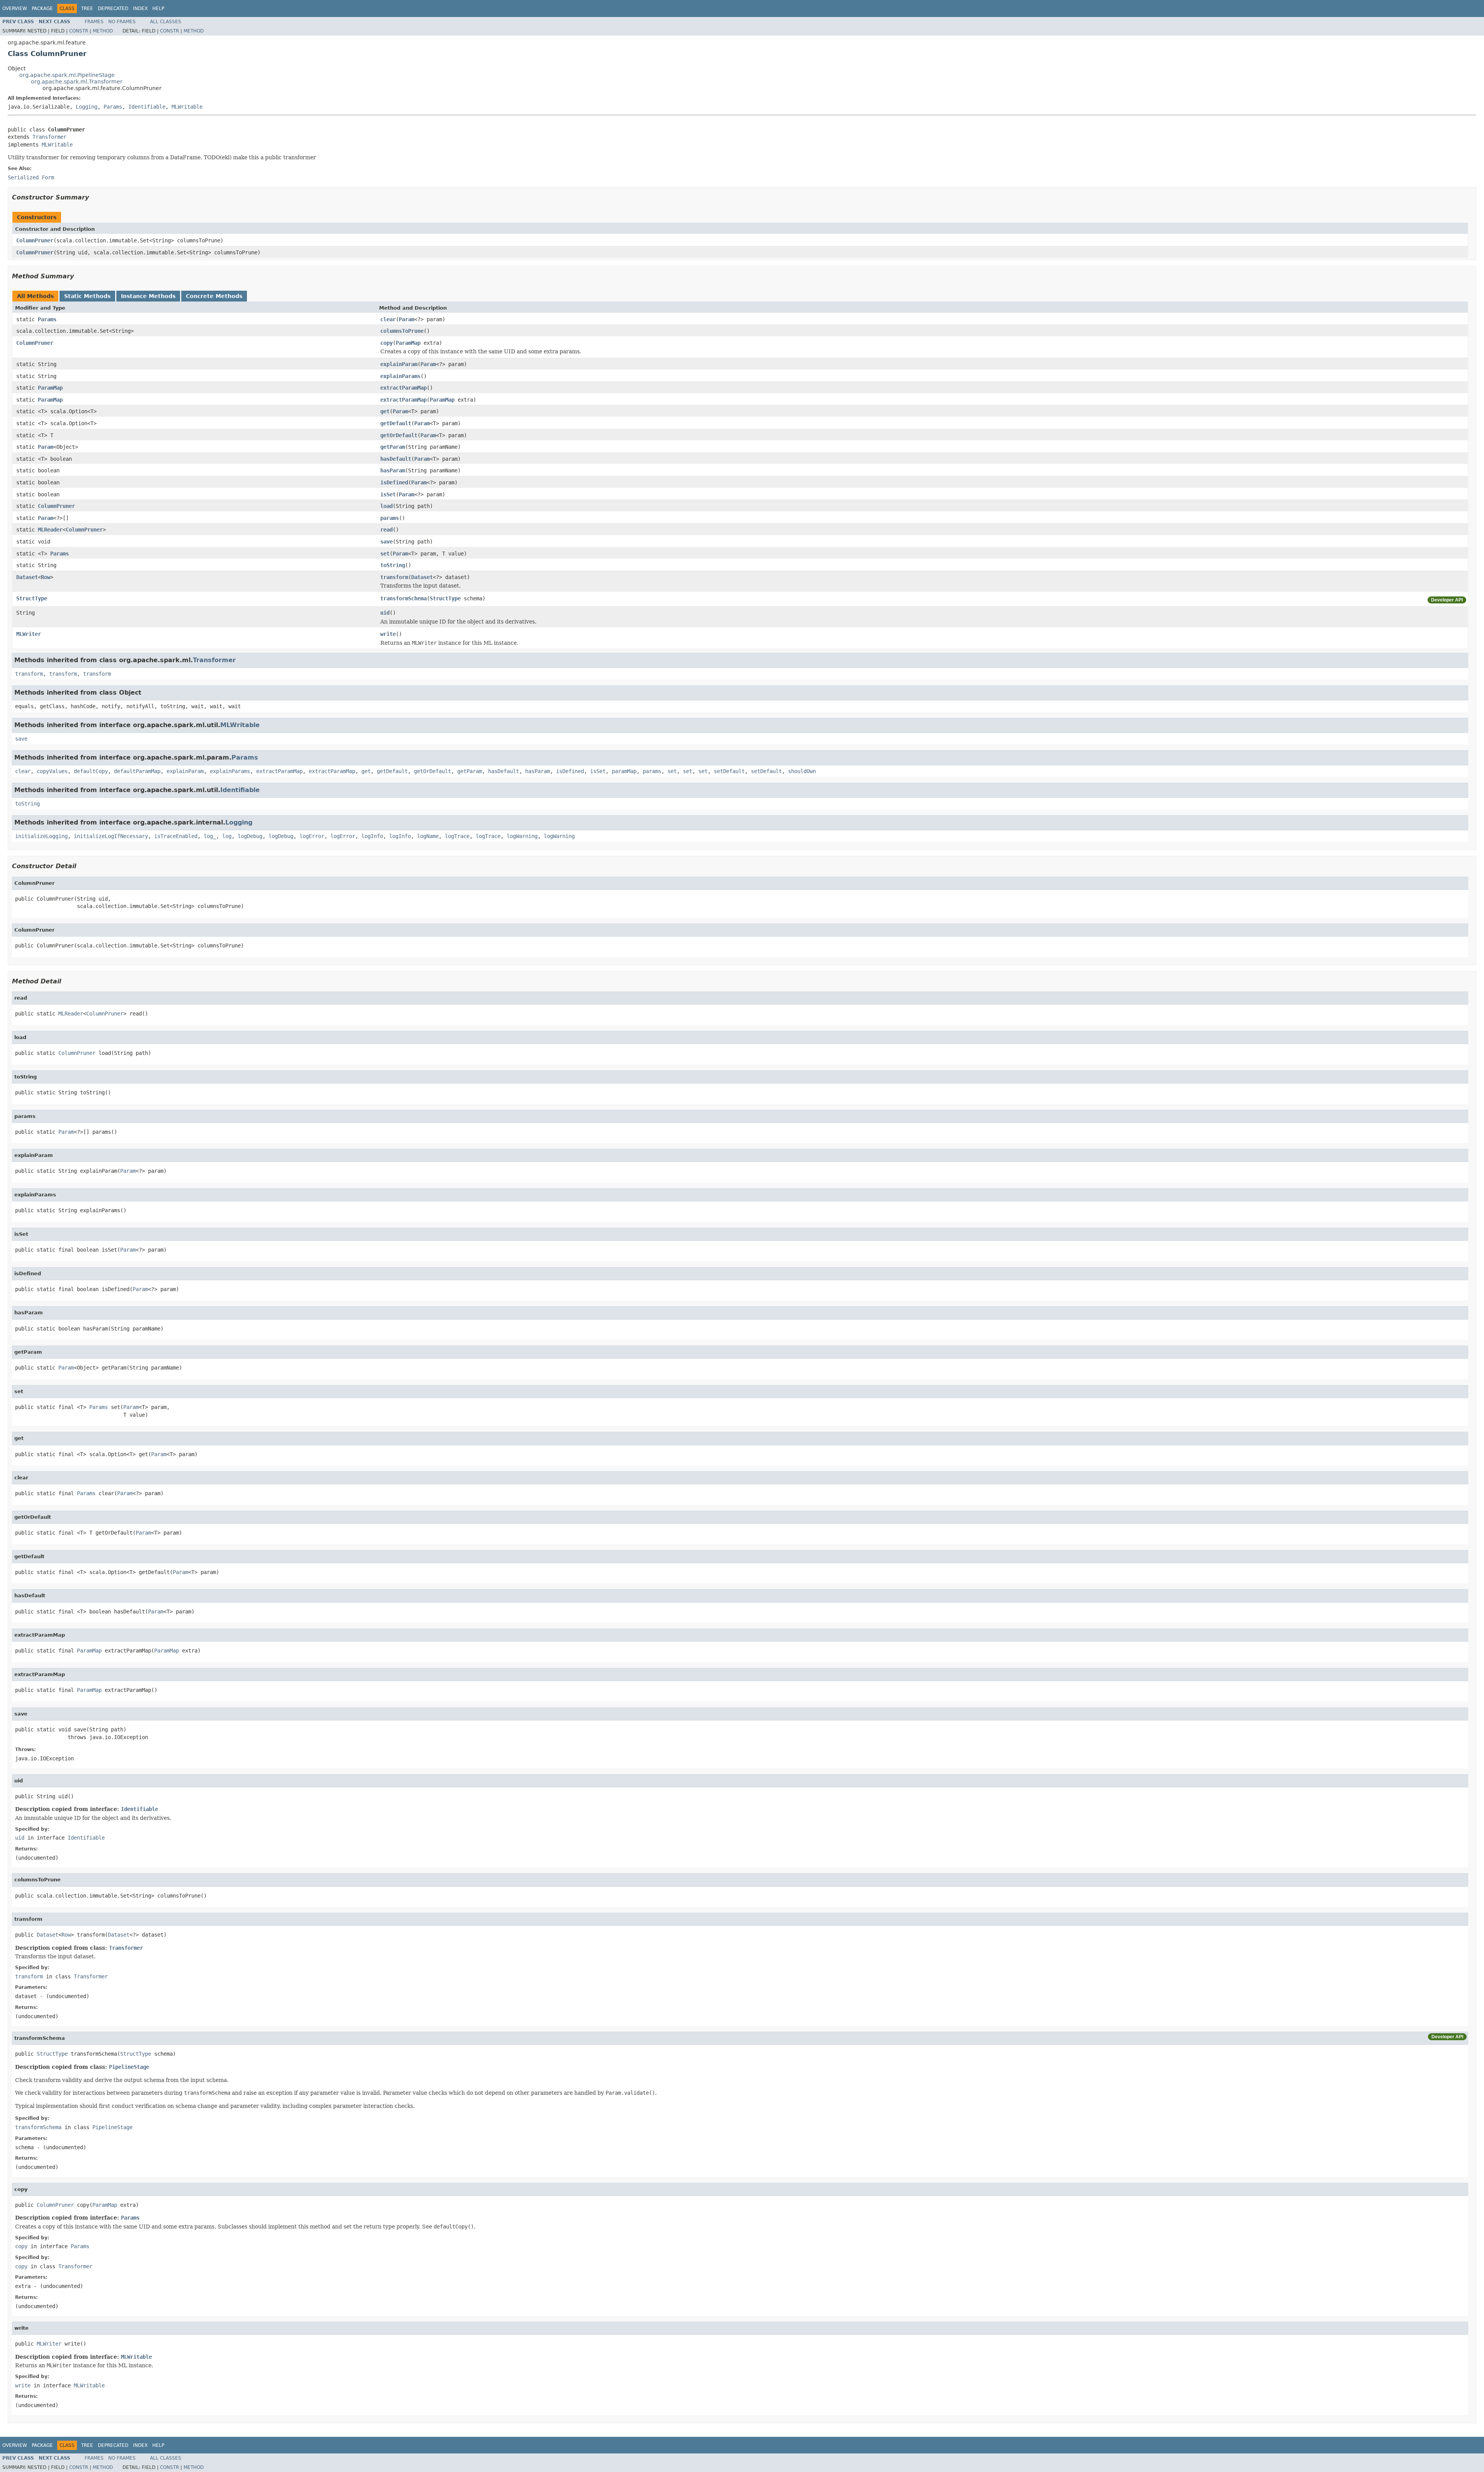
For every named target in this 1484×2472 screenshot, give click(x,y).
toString (393, 565)
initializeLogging (41, 836)
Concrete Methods (214, 296)
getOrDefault (399, 435)
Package (42, 9)
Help (158, 9)
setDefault (729, 771)
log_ (210, 836)
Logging (87, 107)
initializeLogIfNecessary (111, 836)
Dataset (27, 577)
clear (388, 319)
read (386, 530)
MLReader (50, 530)
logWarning (522, 836)
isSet (388, 494)
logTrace (457, 836)
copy (386, 343)
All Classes (166, 22)
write (388, 634)
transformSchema (403, 598)
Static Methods (87, 296)
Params (113, 107)
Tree (87, 9)
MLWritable (187, 107)
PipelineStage (129, 2067)
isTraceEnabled (176, 836)
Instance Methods (148, 296)
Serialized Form (31, 177)
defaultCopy (91, 771)
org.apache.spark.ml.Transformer (77, 82)
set (385, 554)
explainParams (400, 376)
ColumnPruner (35, 240)
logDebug (250, 836)
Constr (79, 31)
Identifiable (147, 107)
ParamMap (408, 343)
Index (140, 9)
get (385, 411)
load (386, 506)
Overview (15, 9)
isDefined (394, 482)
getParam (393, 447)
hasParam (393, 470)
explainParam (399, 364)
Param (407, 319)
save (386, 542)
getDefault (396, 423)
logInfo (372, 836)
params (390, 518)
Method (103, 31)
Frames (94, 22)
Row (46, 577)
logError (312, 836)
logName (428, 836)
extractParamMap (403, 388)
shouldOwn (802, 771)
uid (385, 613)
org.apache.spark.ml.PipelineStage (67, 75)
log (227, 836)
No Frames (122, 22)
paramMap (624, 771)
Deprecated (113, 9)
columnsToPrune (402, 331)
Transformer (49, 137)
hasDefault (396, 459)
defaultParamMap (137, 771)
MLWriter (29, 634)
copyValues (52, 771)
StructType (32, 598)
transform (394, 577)
